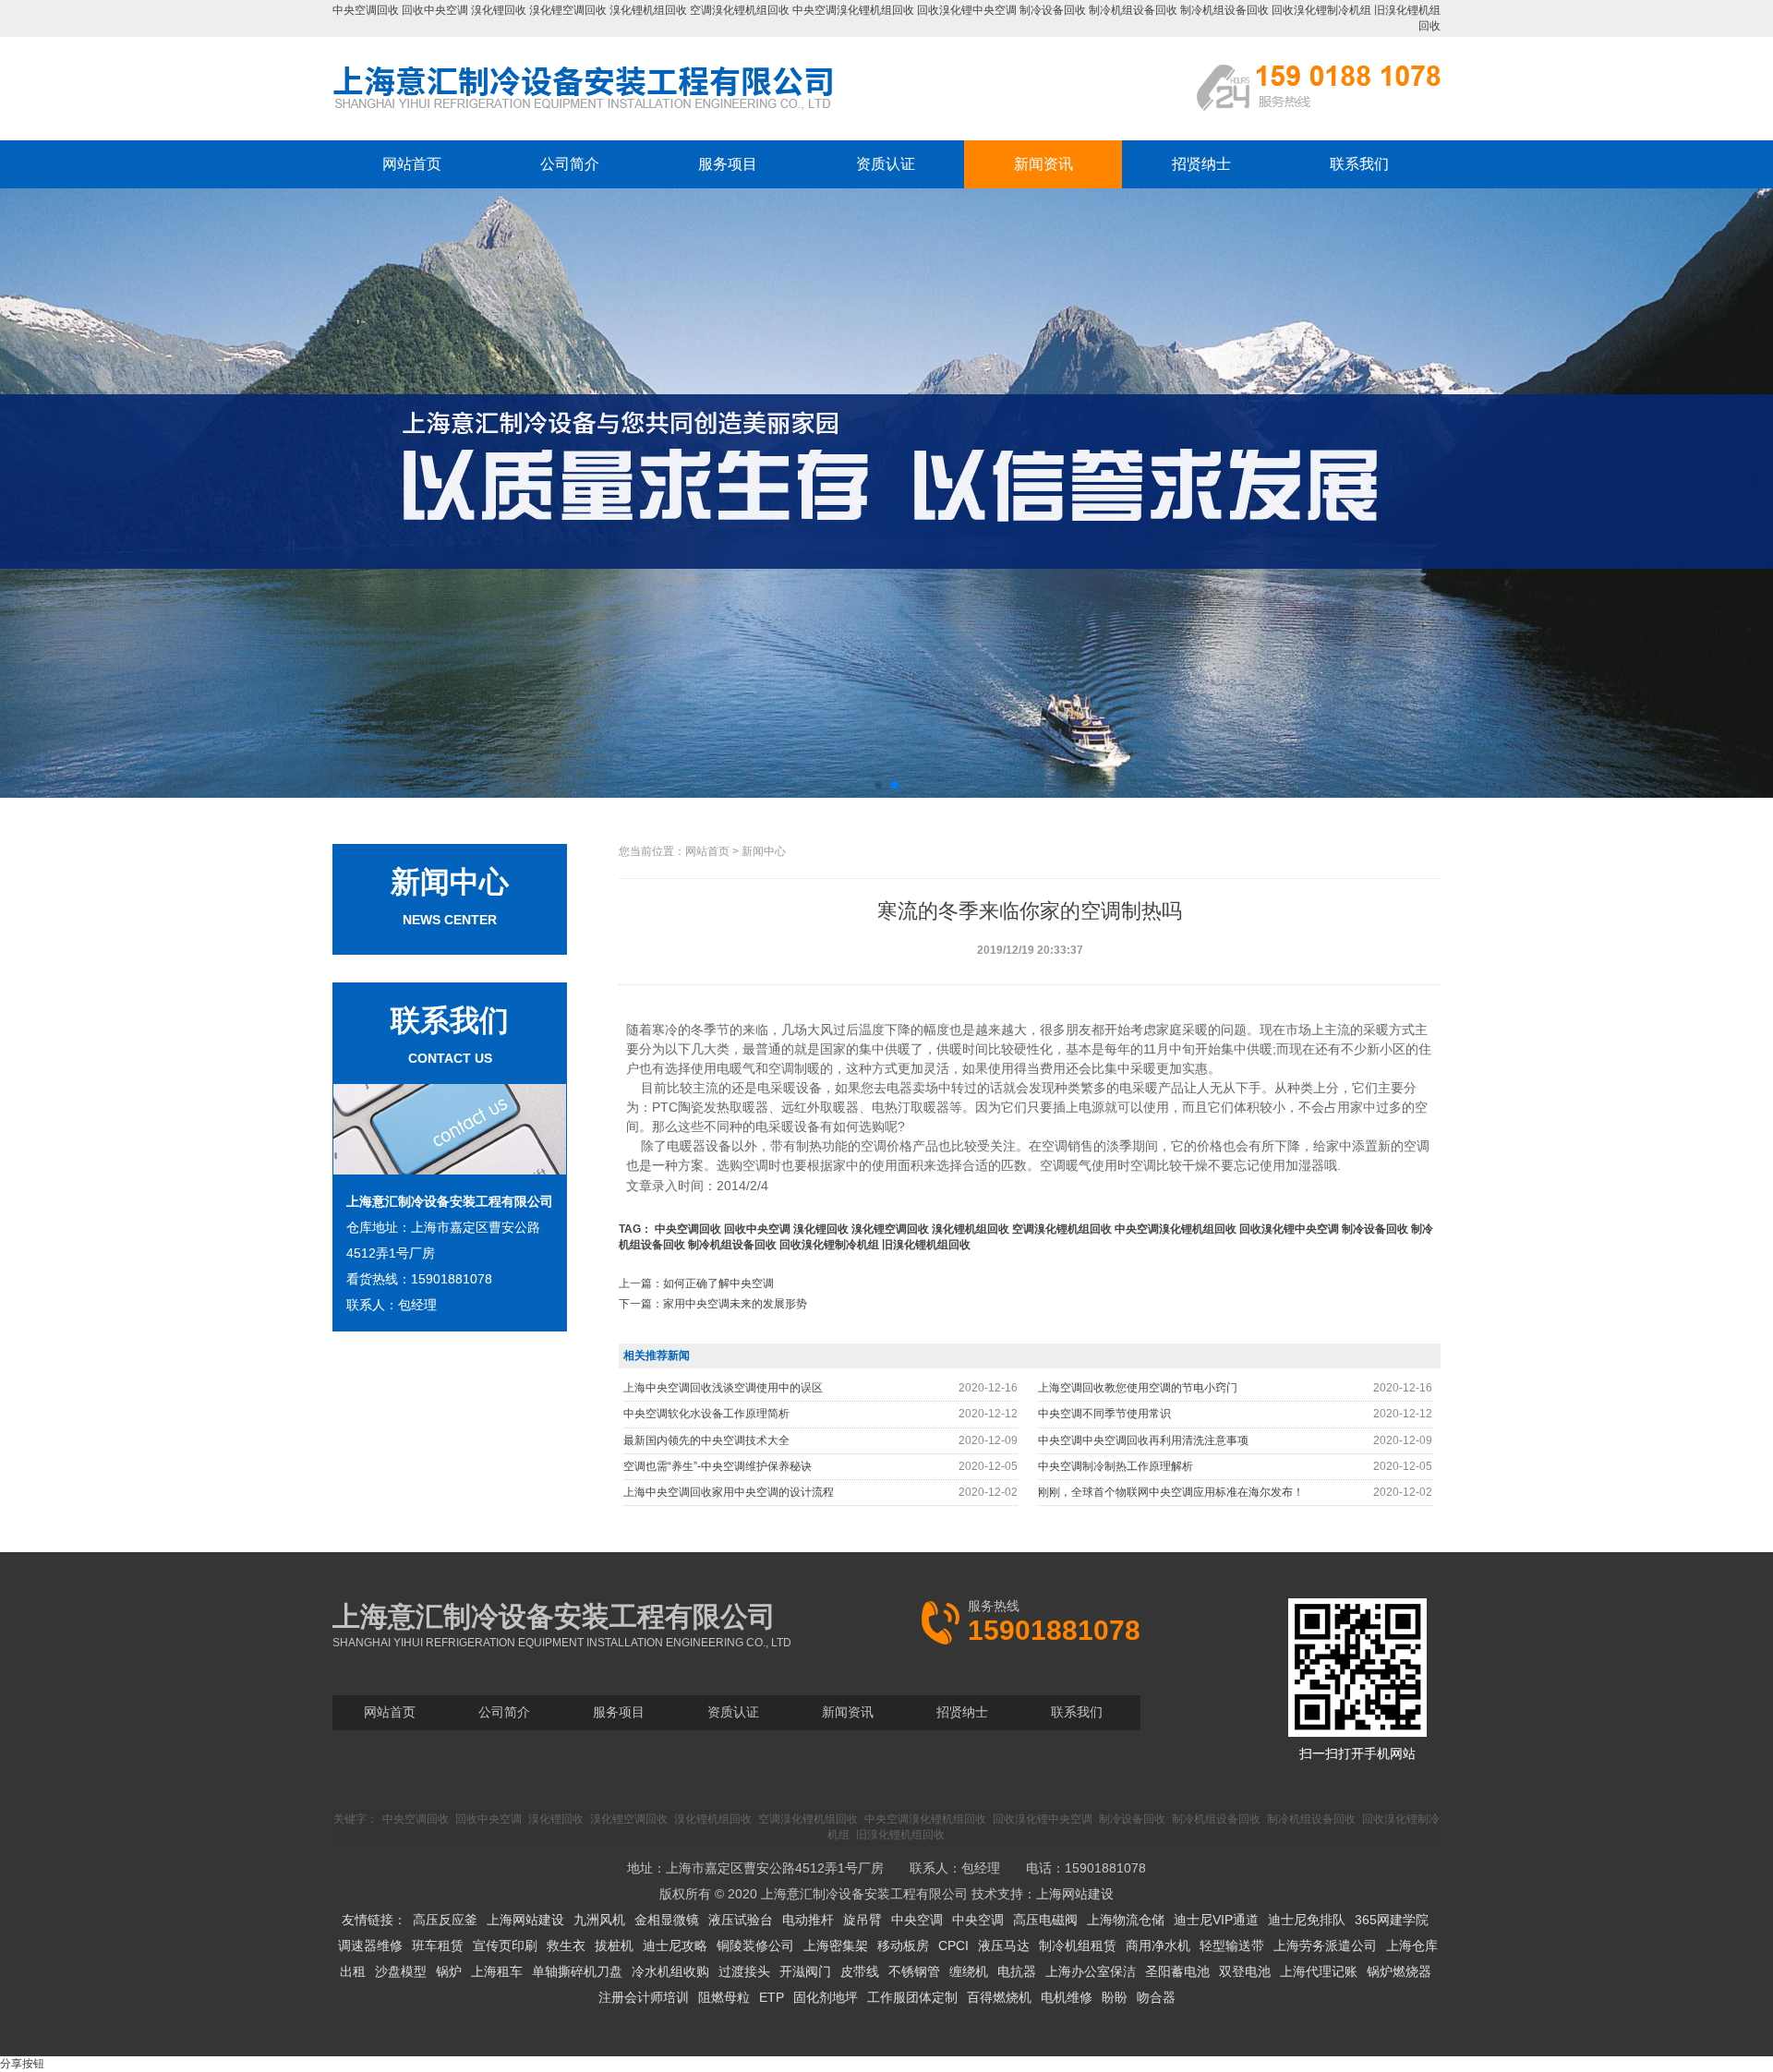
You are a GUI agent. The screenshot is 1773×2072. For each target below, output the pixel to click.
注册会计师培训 (644, 1997)
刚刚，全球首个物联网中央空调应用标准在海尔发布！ (1171, 1492)
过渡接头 (744, 1971)
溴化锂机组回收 (648, 10)
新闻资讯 (1043, 164)
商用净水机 (1158, 1946)
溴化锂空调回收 (568, 10)
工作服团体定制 (912, 1997)
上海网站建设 (1075, 1894)
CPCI (953, 1946)
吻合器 (1156, 1997)
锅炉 (449, 1971)
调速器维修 (370, 1946)
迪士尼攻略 (675, 1946)
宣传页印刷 (505, 1946)
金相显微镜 (667, 1920)
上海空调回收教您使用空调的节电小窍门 (1138, 1388)
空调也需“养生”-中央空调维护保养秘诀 (718, 1466)
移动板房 (903, 1946)
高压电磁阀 (1045, 1920)
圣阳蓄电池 (1177, 1971)
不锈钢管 (914, 1971)
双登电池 (1245, 1971)
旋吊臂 (862, 1920)
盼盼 (1115, 1997)
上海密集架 (836, 1946)
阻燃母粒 (724, 1997)
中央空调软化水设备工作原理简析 (706, 1414)
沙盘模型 (401, 1971)
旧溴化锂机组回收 (926, 1245)
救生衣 (566, 1946)
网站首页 (412, 164)
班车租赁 (438, 1946)
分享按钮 (22, 2064)
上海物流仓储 (1126, 1920)
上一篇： (696, 1283)
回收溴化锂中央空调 (967, 10)
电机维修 (1067, 1997)
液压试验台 (741, 1920)
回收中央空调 (435, 10)
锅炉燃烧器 (1399, 1971)
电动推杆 (808, 1920)
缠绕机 (969, 1971)
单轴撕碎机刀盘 (577, 1971)
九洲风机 (599, 1920)
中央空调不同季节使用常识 (1104, 1414)
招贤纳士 (1201, 164)
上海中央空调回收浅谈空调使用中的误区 (723, 1388)
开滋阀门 (805, 1971)
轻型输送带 (1232, 1946)
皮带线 (860, 1971)
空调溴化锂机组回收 (740, 10)
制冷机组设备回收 (1133, 10)
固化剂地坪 (826, 1997)
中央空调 (917, 1920)
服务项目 (728, 164)
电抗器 (1017, 1971)
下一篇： (713, 1304)
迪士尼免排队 (1307, 1920)
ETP (772, 1997)
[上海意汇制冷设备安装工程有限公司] (584, 109)
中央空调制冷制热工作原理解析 (1116, 1466)
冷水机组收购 (670, 1971)
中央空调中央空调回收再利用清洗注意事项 (1143, 1440)
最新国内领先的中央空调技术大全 (706, 1440)
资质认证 (886, 164)
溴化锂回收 (499, 10)
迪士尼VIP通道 (1216, 1920)
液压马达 (1004, 1946)
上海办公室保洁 (1091, 1971)
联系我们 (1359, 164)
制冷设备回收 (1053, 10)
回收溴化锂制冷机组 (1321, 10)
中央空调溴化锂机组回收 (853, 10)
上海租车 (497, 1971)
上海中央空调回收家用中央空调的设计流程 (729, 1492)
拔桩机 (614, 1946)
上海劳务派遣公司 (1325, 1946)
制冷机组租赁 (1078, 1946)
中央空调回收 (366, 10)
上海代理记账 (1319, 1971)
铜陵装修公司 (755, 1946)
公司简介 (570, 164)
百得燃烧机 (999, 1997)
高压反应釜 (445, 1920)
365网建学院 (1392, 1920)
